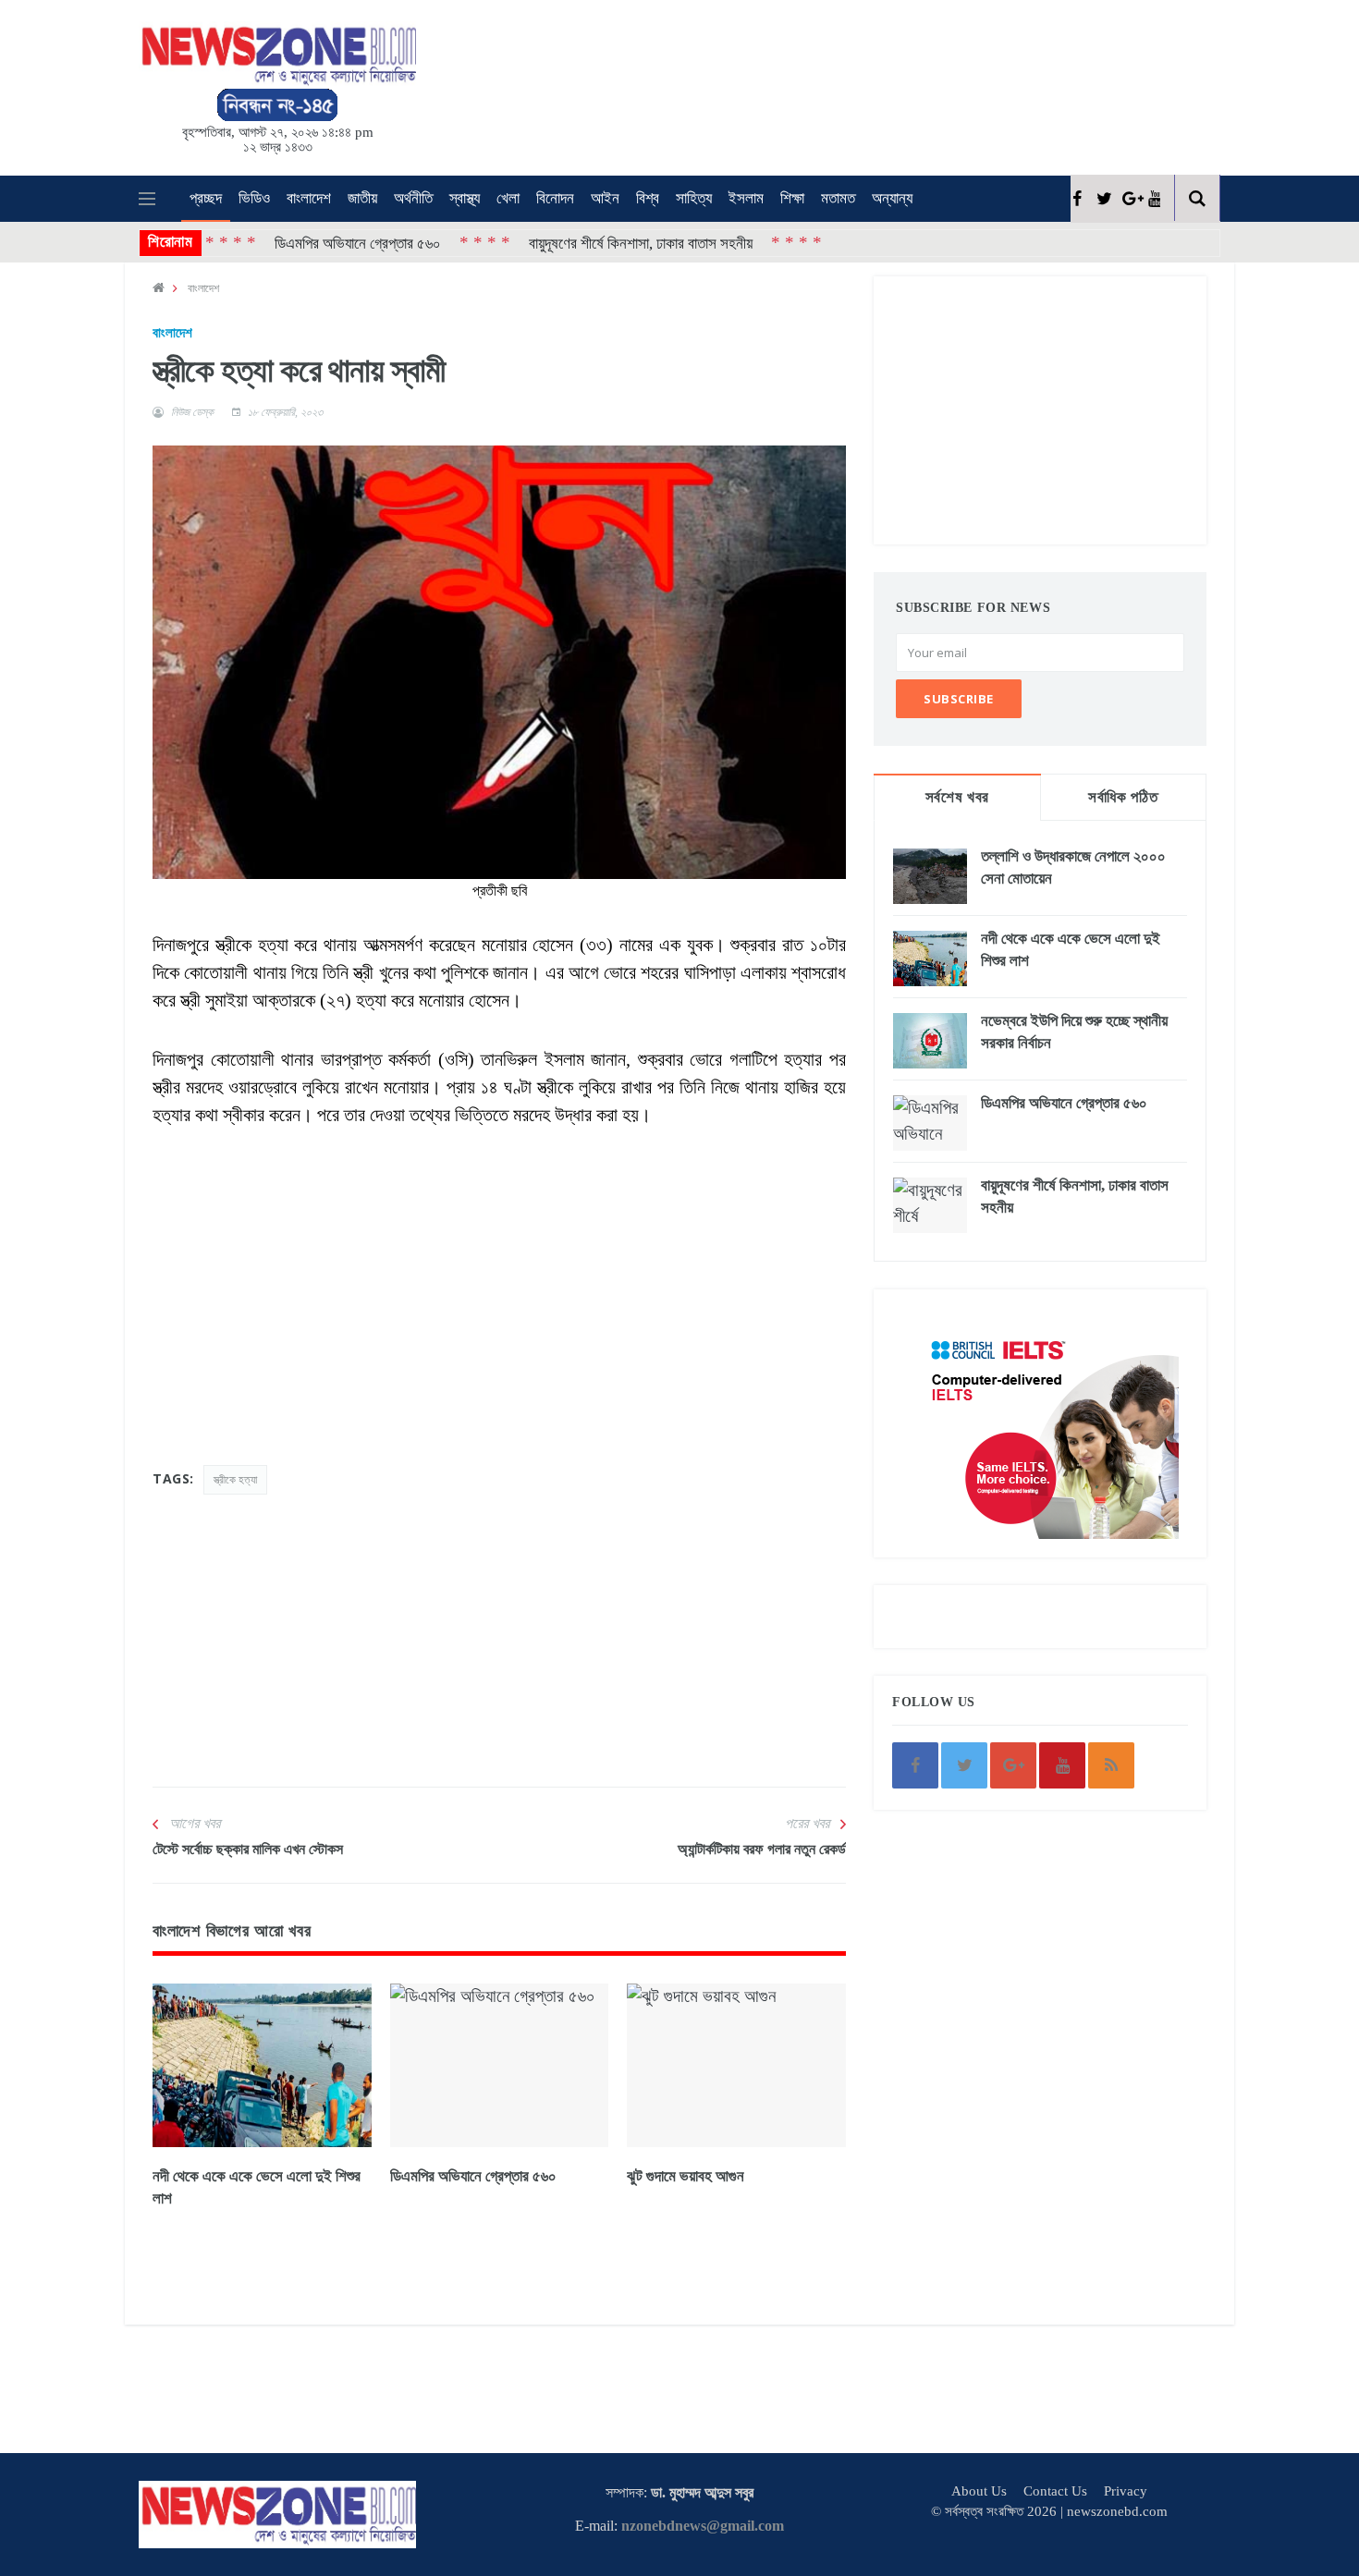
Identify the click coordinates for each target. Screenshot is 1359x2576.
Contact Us (1055, 2491)
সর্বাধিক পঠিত (1123, 797)
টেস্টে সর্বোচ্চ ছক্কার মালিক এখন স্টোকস (248, 1849)
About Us (979, 2491)
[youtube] (1154, 198)
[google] (1128, 198)
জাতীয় (362, 198)
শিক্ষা (792, 198)
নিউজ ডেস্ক (192, 412)
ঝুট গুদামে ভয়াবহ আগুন (686, 2176)
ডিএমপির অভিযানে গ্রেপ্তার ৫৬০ (291, 243)
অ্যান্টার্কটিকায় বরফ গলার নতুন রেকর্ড (762, 1849)
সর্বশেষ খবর (957, 797)
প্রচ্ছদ (206, 198)
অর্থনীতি (413, 198)
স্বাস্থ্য (465, 198)
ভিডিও (254, 198)
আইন (605, 198)
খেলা (508, 198)
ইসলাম (746, 198)
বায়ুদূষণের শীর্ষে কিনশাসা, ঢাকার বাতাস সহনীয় (574, 243)
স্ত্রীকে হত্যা (235, 1479)
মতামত (838, 198)
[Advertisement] (707, 84)
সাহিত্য (694, 198)
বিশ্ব (648, 198)
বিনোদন (555, 198)
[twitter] (1102, 198)
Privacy (1126, 2491)
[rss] (1111, 1765)
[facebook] (1077, 198)
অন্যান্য (892, 198)
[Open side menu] (147, 199)
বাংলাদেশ (309, 198)
